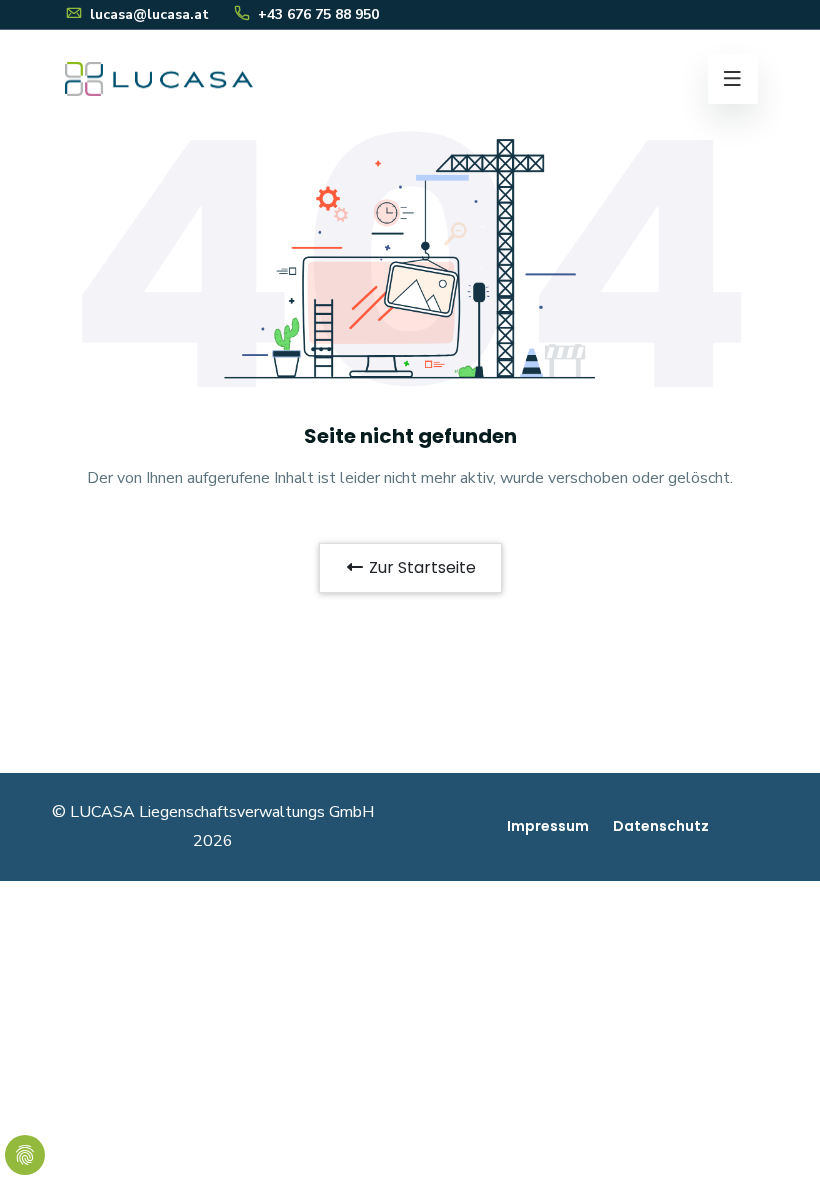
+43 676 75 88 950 (316, 14)
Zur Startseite (420, 567)
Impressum (548, 826)
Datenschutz (661, 826)
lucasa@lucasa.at (147, 14)
